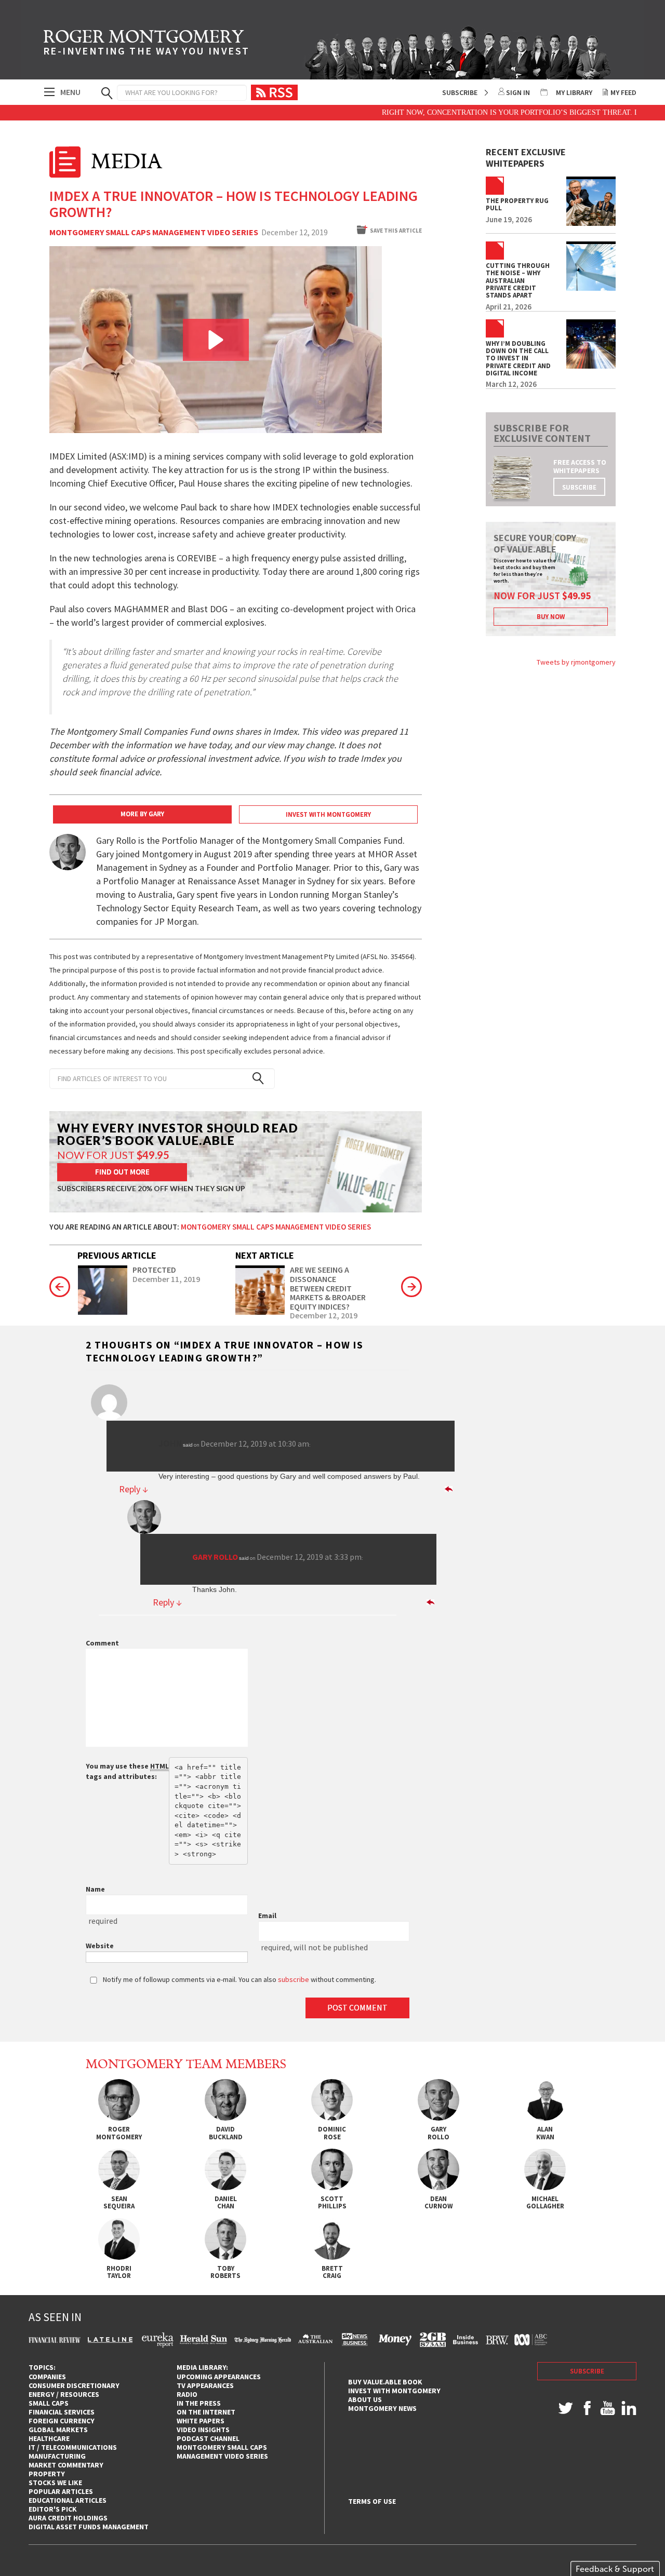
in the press (199, 2403)
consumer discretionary (74, 2385)
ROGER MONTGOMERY (146, 44)
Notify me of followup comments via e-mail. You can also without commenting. (239, 1979)
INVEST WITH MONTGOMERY (328, 814)
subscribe (579, 487)
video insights (203, 2430)
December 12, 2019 (324, 1316)
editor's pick (53, 2509)
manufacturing (57, 2456)
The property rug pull (517, 205)
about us (365, 2399)
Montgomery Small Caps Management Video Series (154, 233)
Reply (134, 1489)
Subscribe (460, 92)
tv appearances (205, 2385)
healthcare (49, 2438)
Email (267, 1916)
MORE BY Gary (142, 814)
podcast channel (208, 2438)
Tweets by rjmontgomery (576, 662)
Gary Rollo (215, 1557)
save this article (396, 231)
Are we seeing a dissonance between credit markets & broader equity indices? (328, 1288)
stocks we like (55, 2483)
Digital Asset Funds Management (89, 2527)
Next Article (265, 1255)
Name (95, 1889)
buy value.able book (385, 2382)
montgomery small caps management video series (222, 2452)
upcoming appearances (219, 2377)
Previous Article (117, 1255)
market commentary (66, 2465)
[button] (216, 340)
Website (100, 1946)
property (47, 2474)
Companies (47, 2377)
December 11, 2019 (166, 1279)
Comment (102, 1643)
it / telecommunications (73, 2447)
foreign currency (62, 2421)
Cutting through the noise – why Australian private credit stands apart (518, 281)
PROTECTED (154, 1270)
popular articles (61, 2491)
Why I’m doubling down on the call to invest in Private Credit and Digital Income (518, 359)
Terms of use (372, 2501)
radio (187, 2394)
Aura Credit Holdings (68, 2518)
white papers (201, 2421)
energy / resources (64, 2394)
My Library (574, 92)
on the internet (206, 2412)
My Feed (623, 92)
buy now (551, 617)
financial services (62, 2412)
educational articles (68, 2500)
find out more (122, 1172)
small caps (49, 2403)
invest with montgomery (394, 2391)
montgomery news (382, 2408)
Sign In (518, 92)
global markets (58, 2430)
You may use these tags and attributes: (127, 1771)
